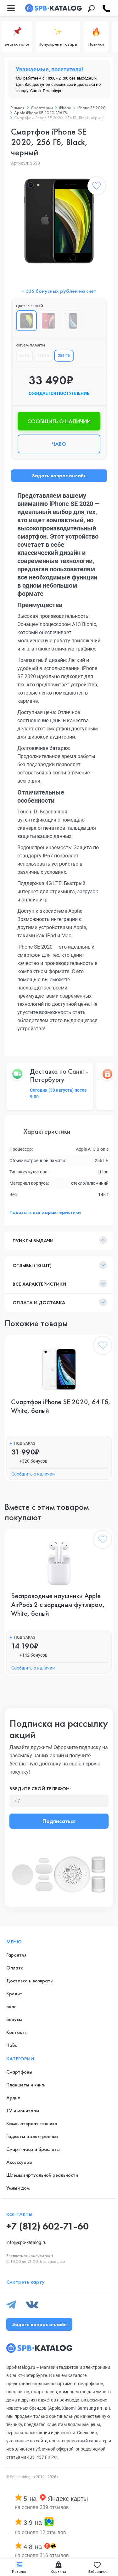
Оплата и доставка (39, 1302)
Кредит (14, 1994)
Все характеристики (39, 1284)
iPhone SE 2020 (91, 108)
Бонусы (14, 2019)
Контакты (17, 2032)
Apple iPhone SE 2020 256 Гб (41, 113)
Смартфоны (42, 108)
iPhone (65, 108)
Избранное (97, 2572)
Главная (17, 108)
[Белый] (70, 321)
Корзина (58, 2572)
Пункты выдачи (33, 1241)
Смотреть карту (25, 2282)
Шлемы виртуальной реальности (42, 2175)
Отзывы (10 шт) (32, 1265)
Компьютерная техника (32, 2123)
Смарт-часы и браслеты (33, 2149)
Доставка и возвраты (30, 1981)
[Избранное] (96, 187)
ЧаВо (12, 2045)
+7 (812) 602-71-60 (48, 2226)
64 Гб (24, 356)
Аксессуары (19, 2162)
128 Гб (43, 356)
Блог (11, 2006)
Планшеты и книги (26, 2085)
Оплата (15, 1968)
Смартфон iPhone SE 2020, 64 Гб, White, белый (61, 1406)
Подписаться (59, 1821)
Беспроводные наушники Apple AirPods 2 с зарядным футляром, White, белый (58, 1605)
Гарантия (16, 1955)
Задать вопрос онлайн (59, 476)
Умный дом (18, 2188)
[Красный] (48, 321)
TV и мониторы (23, 2111)
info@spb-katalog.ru (26, 2242)
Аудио (13, 2098)
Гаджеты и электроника (32, 2136)
